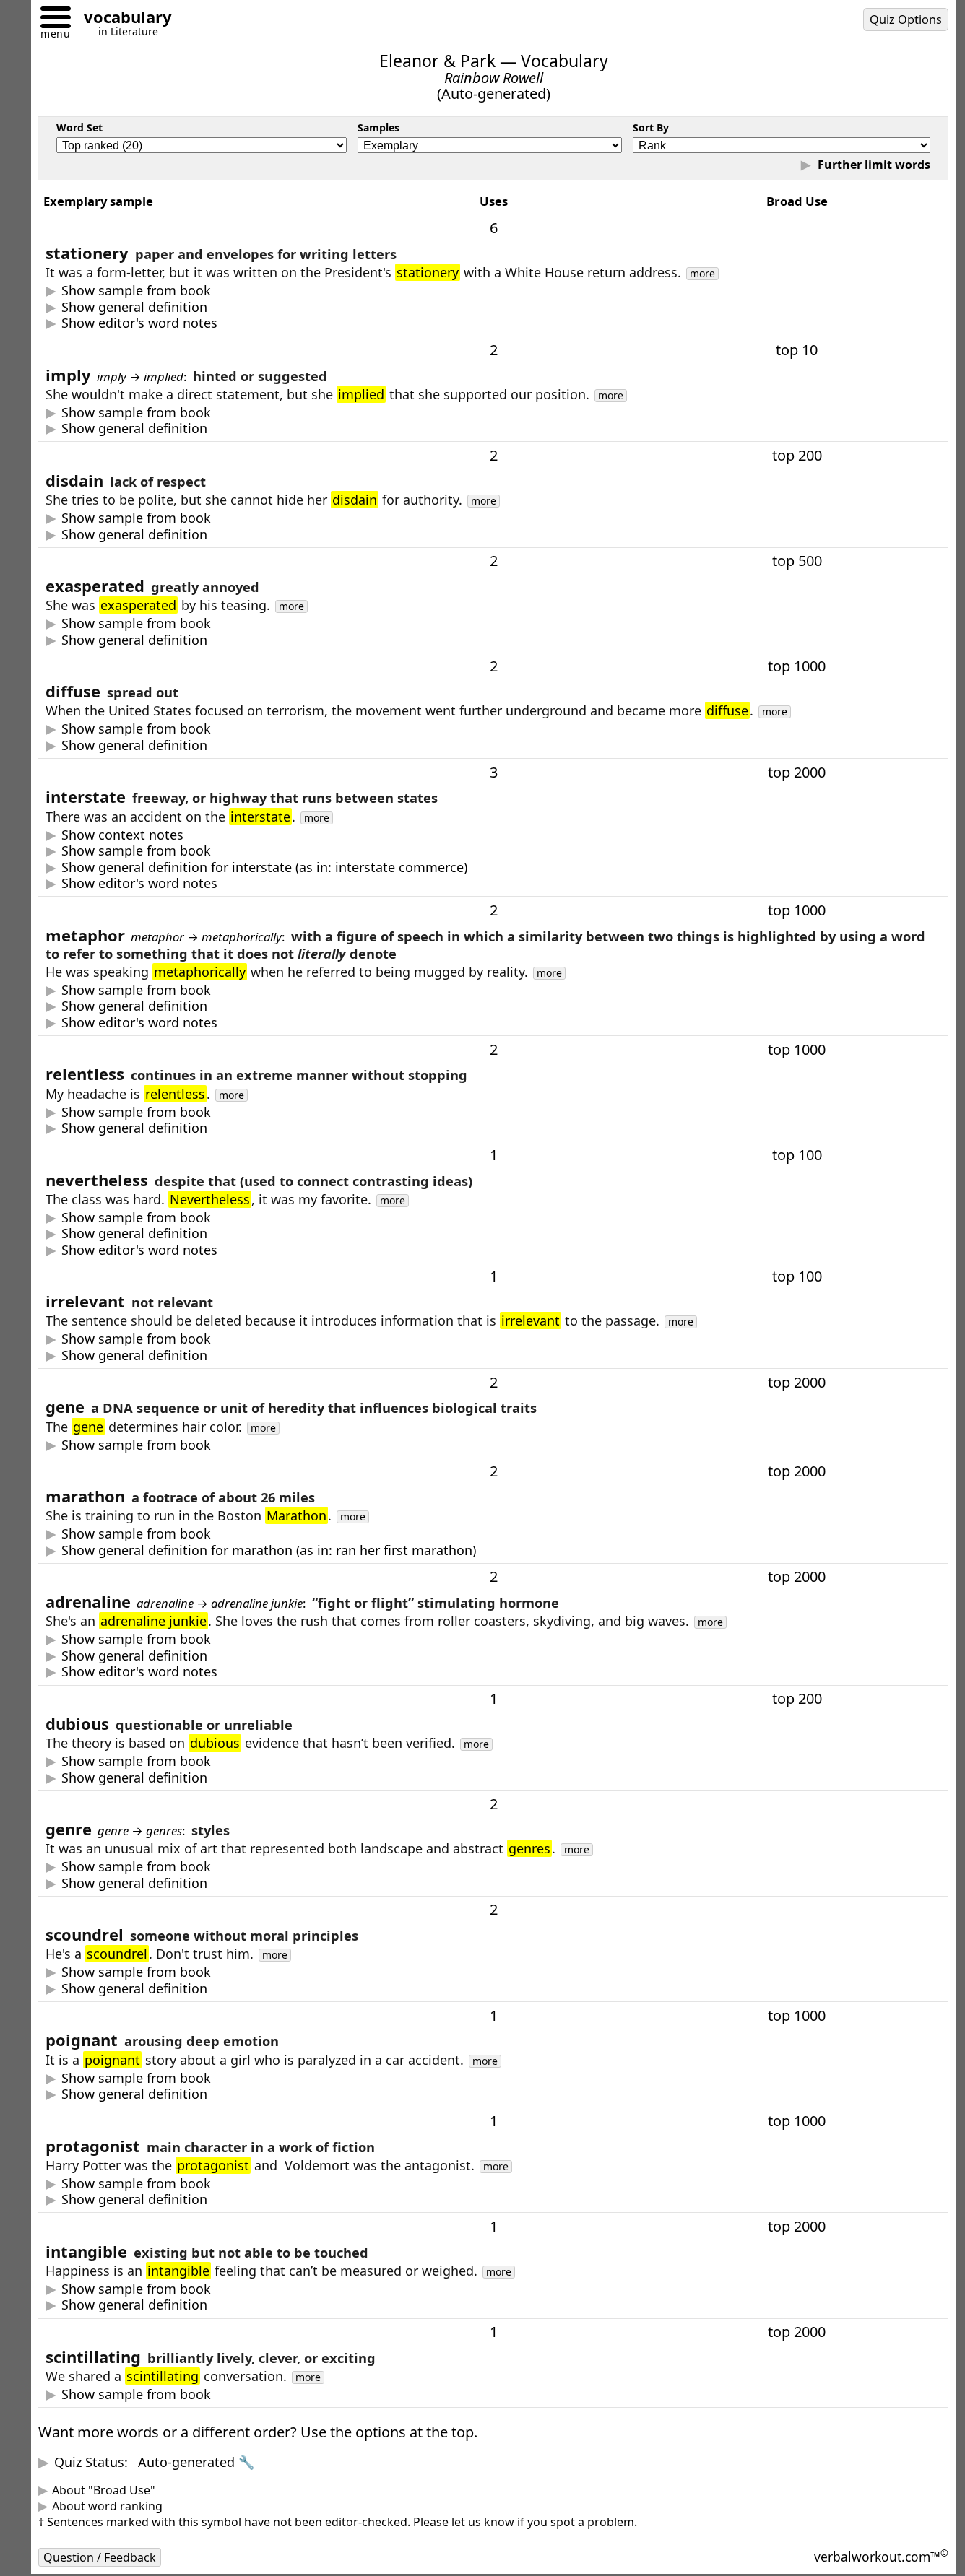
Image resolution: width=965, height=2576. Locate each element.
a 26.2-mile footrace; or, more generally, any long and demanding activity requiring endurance (333, 1550)
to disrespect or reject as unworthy (153, 535)
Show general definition (134, 307)
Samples (378, 127)
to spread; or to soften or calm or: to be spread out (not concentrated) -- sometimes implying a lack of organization (294, 745)
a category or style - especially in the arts (171, 1883)
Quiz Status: (154, 2462)
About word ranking (107, 2506)
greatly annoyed (126, 640)
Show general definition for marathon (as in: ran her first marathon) (269, 1550)
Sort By (651, 127)
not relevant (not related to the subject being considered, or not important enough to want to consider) (364, 1356)
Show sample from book (136, 291)
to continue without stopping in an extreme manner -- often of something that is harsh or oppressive (357, 1128)
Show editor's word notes (139, 323)
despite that (126, 1233)
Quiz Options (906, 19)
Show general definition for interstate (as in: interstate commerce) (264, 867)
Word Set (79, 127)
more (702, 274)
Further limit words (873, 165)
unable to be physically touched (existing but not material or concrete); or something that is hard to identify (377, 2305)
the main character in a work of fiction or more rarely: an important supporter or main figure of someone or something (245, 2199)
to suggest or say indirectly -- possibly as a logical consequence (241, 428)
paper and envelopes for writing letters (165, 307)
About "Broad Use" (104, 2490)
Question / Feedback (100, 2557)
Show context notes (122, 835)
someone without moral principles (151, 1989)
